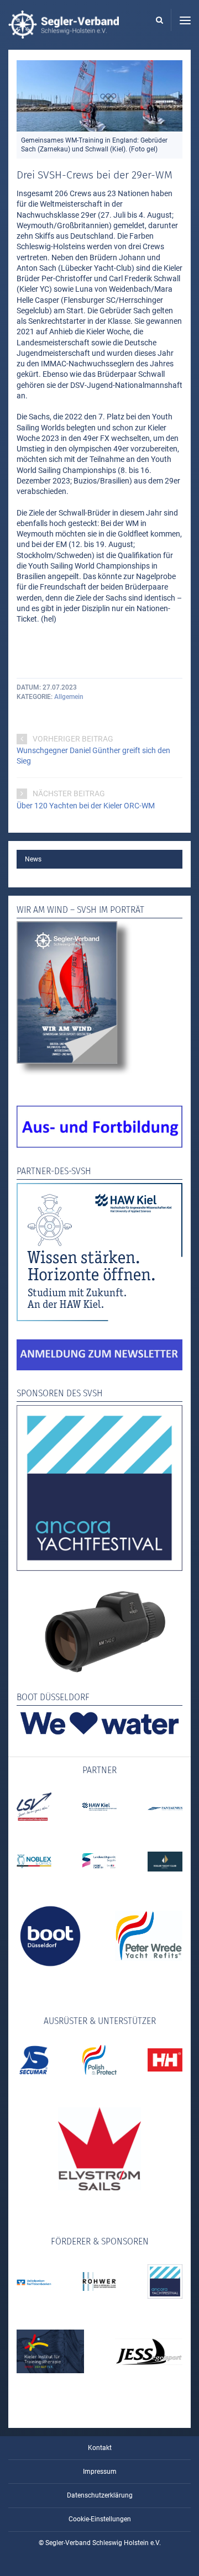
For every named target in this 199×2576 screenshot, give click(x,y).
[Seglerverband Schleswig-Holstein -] (64, 33)
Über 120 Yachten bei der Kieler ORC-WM (86, 806)
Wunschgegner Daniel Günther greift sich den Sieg (93, 756)
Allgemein (69, 697)
